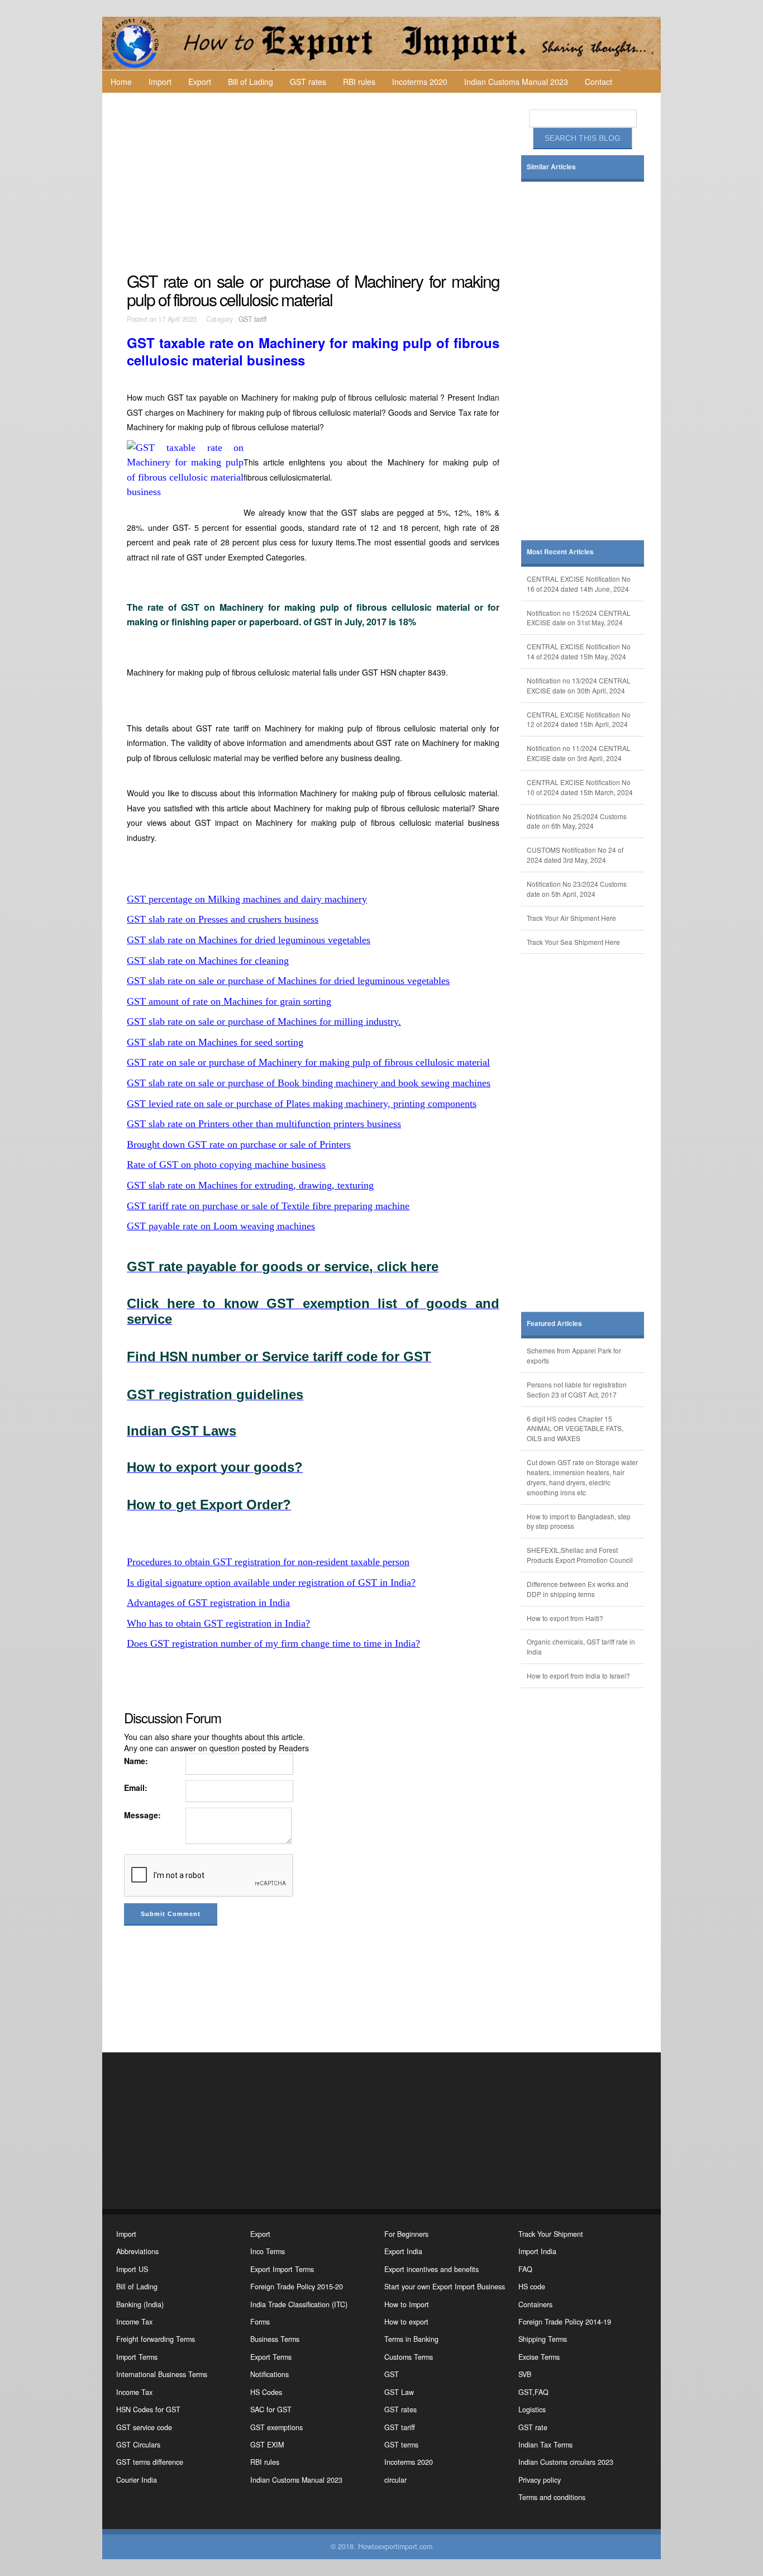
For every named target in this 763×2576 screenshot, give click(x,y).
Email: (136, 1788)
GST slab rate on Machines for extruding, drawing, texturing (250, 1185)
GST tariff (253, 319)
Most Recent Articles (560, 552)
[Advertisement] (314, 182)
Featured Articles (554, 1323)
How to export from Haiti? (565, 1618)
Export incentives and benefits (431, 2269)
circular (395, 2480)
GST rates (308, 82)
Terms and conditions (552, 2497)
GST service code (144, 2427)
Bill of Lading (251, 82)
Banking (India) (140, 2304)
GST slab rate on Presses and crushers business (223, 919)
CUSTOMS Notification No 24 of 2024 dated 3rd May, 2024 (575, 855)
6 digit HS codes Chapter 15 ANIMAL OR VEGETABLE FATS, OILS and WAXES (575, 1429)
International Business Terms (162, 2374)
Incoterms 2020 (420, 82)
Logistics (532, 2409)
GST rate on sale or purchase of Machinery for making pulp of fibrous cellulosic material (308, 1062)
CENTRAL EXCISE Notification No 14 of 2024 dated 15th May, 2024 (579, 651)
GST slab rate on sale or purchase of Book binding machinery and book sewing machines (309, 1083)
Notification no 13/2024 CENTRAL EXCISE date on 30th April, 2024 (579, 685)
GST (392, 2374)
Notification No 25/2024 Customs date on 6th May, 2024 (577, 821)
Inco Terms (268, 2251)
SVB (525, 2374)
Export (200, 82)
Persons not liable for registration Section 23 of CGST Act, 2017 (577, 1389)
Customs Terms (409, 2357)
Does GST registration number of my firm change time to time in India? (273, 1643)
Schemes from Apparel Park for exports (574, 1355)
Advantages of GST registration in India (208, 1603)
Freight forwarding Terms (156, 2339)
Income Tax (134, 2322)
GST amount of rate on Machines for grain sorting (229, 1001)
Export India (403, 2251)
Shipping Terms (543, 2339)
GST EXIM (267, 2445)
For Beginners (406, 2234)
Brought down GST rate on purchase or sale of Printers (239, 1144)
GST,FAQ (533, 2392)
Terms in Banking (411, 2339)
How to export (406, 2322)
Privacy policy (540, 2480)
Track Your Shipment (551, 2234)
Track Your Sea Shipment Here (573, 942)
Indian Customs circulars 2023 (566, 2462)
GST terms (401, 2445)
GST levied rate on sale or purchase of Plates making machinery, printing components (302, 1104)
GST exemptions (276, 2427)
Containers (535, 2304)
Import (160, 82)
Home (121, 82)
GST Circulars (138, 2445)
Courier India (137, 2480)
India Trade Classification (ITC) (299, 2304)
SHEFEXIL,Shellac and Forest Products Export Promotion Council (580, 1555)
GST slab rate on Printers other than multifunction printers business (264, 1124)
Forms (260, 2322)
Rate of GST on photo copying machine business (226, 1165)
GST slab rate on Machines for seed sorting (215, 1042)
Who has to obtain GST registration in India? (218, 1623)
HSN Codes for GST (148, 2409)
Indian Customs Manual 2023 (516, 82)
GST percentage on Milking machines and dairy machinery (247, 899)
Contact (599, 82)
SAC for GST (271, 2409)
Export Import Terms (282, 2269)
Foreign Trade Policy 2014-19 (565, 2322)
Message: (142, 1815)
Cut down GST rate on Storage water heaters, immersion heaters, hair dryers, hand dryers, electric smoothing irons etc (582, 1477)
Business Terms (275, 2339)
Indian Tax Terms (545, 2445)
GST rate (533, 2427)
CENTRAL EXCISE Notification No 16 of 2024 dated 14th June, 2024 (579, 584)
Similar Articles (551, 167)
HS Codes (266, 2392)
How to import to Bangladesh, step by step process (579, 1521)
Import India (537, 2251)
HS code (532, 2287)
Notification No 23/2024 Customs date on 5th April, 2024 (577, 889)
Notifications (270, 2374)
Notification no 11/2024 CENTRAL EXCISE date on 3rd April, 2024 (579, 753)
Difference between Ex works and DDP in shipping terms (578, 1589)
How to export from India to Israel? (578, 1676)
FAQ (525, 2269)
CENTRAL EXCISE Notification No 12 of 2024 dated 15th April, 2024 (579, 719)
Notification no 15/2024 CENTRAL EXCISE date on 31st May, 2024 (579, 618)
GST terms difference (150, 2462)
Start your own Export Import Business (445, 2287)
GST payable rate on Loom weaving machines (221, 1226)
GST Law (399, 2392)
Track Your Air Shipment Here (571, 918)
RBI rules (359, 82)
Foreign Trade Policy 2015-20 (297, 2287)
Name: (136, 1761)
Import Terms (137, 2357)
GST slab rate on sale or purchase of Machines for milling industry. (264, 1021)
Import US (132, 2269)
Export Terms (271, 2357)
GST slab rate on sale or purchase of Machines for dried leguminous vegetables (288, 981)
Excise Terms (539, 2357)
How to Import (407, 2304)
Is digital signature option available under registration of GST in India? (271, 1582)
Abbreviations (137, 2251)
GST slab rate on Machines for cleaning (208, 961)
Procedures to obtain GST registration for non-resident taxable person (268, 1562)
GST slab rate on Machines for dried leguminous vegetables (249, 940)
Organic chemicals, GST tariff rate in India (581, 1646)
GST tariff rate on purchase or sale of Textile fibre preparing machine (268, 1206)
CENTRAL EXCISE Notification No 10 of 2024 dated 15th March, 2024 (580, 787)
